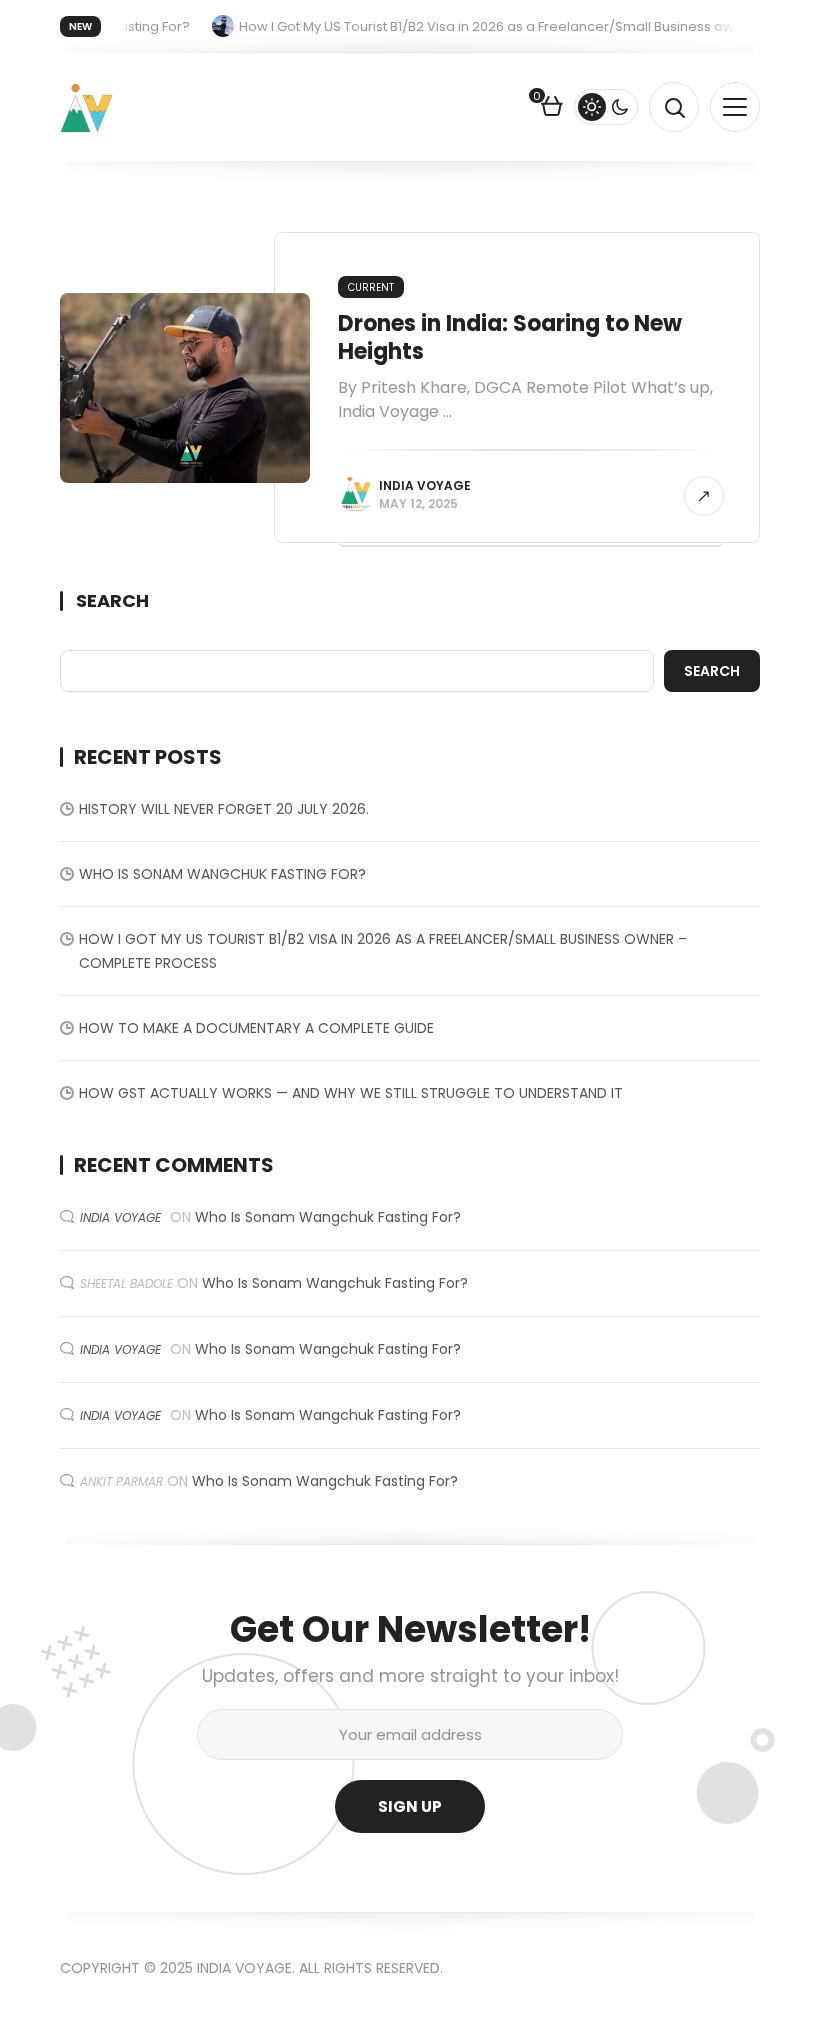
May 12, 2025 (418, 503)
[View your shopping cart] (552, 109)
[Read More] (704, 496)
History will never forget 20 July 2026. (224, 809)
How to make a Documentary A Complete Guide (256, 1028)
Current (371, 287)
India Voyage (425, 485)
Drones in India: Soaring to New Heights (510, 337)
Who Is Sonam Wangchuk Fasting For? (222, 874)
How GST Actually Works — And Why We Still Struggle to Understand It (351, 1093)
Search (112, 601)
